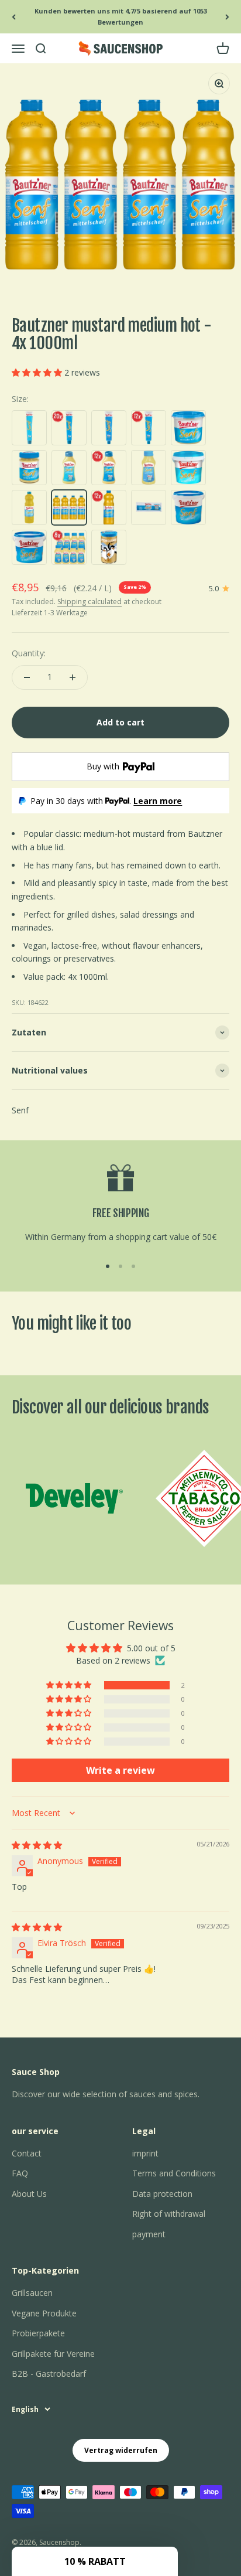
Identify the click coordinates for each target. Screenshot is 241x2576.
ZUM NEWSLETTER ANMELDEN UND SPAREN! (180, 1301)
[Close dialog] (233, 1217)
